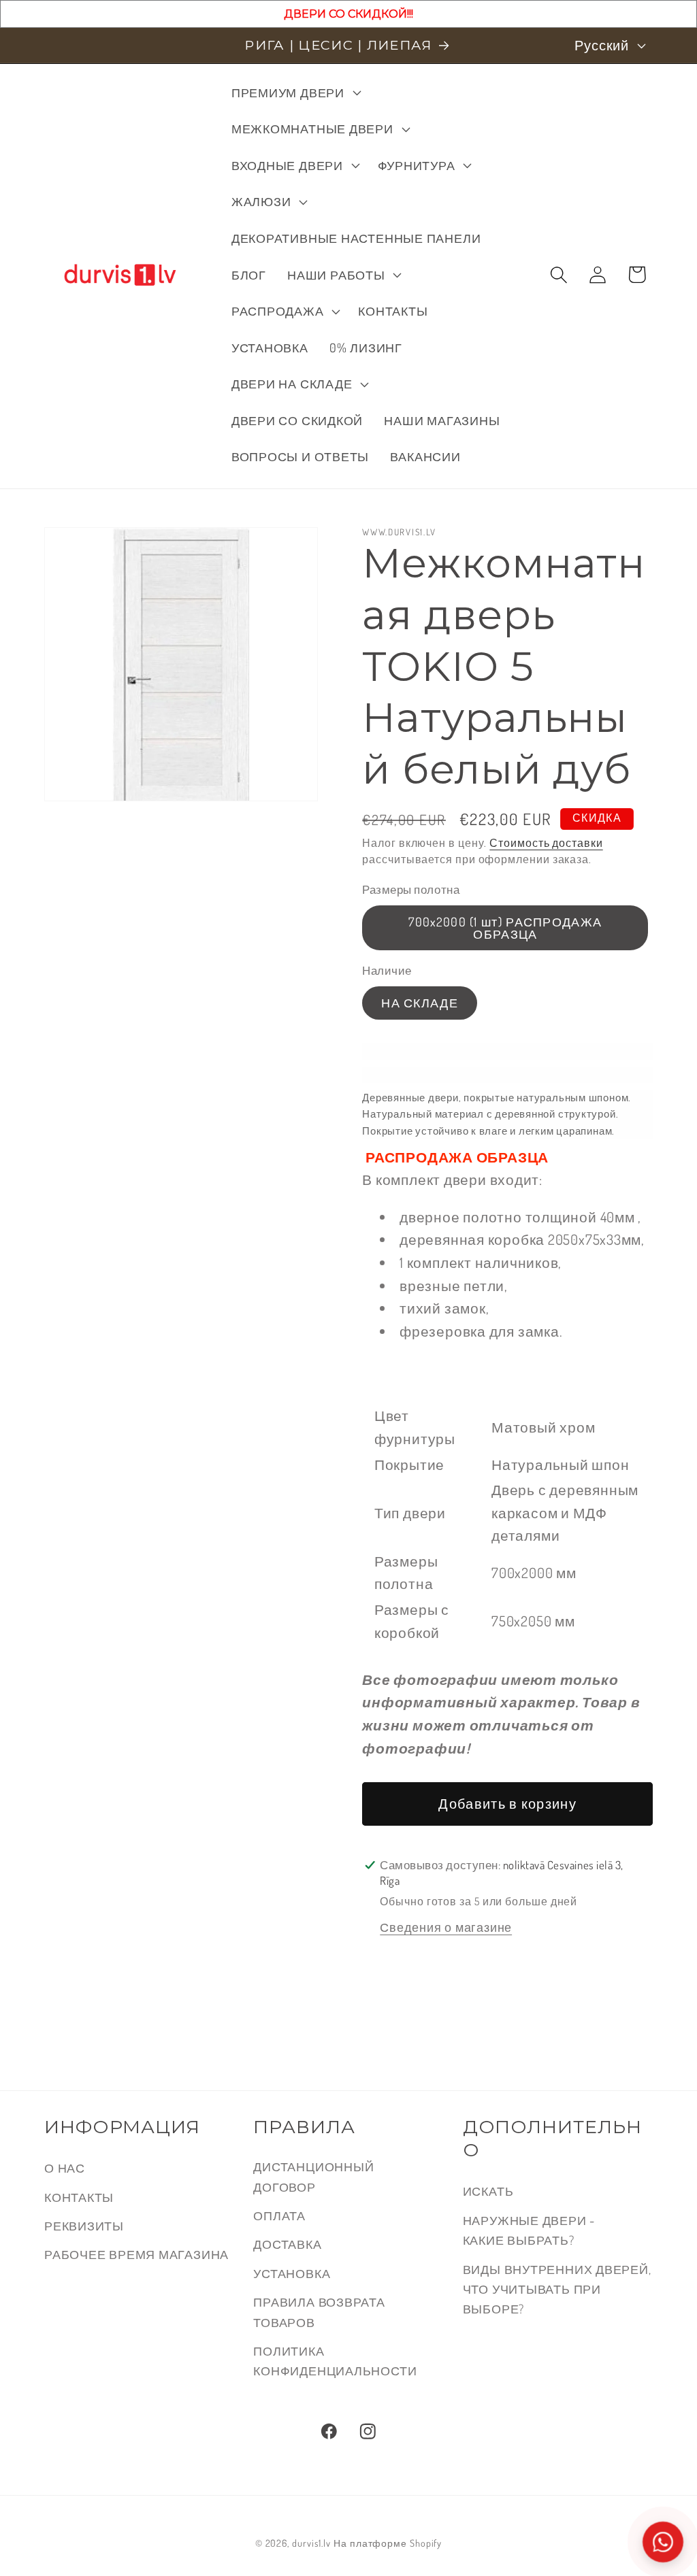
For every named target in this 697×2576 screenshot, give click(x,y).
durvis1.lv (311, 2543)
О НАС (65, 2168)
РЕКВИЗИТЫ (84, 2225)
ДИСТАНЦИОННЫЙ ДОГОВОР (313, 2176)
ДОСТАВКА (287, 2244)
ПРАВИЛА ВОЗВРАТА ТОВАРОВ (319, 2311)
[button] (294, 93)
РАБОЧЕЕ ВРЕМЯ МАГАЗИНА (136, 2254)
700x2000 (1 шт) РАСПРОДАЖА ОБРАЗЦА (505, 927)
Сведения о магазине (446, 1927)
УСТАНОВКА (292, 2273)
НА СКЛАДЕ (420, 1002)
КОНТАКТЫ (79, 2197)
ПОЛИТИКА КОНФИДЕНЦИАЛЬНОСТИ (335, 2360)
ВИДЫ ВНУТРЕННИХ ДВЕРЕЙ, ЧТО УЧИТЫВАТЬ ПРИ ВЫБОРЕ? (557, 2289)
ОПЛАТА (279, 2215)
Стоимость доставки (546, 843)
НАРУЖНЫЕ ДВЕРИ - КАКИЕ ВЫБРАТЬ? (529, 2230)
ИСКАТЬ (488, 2191)
